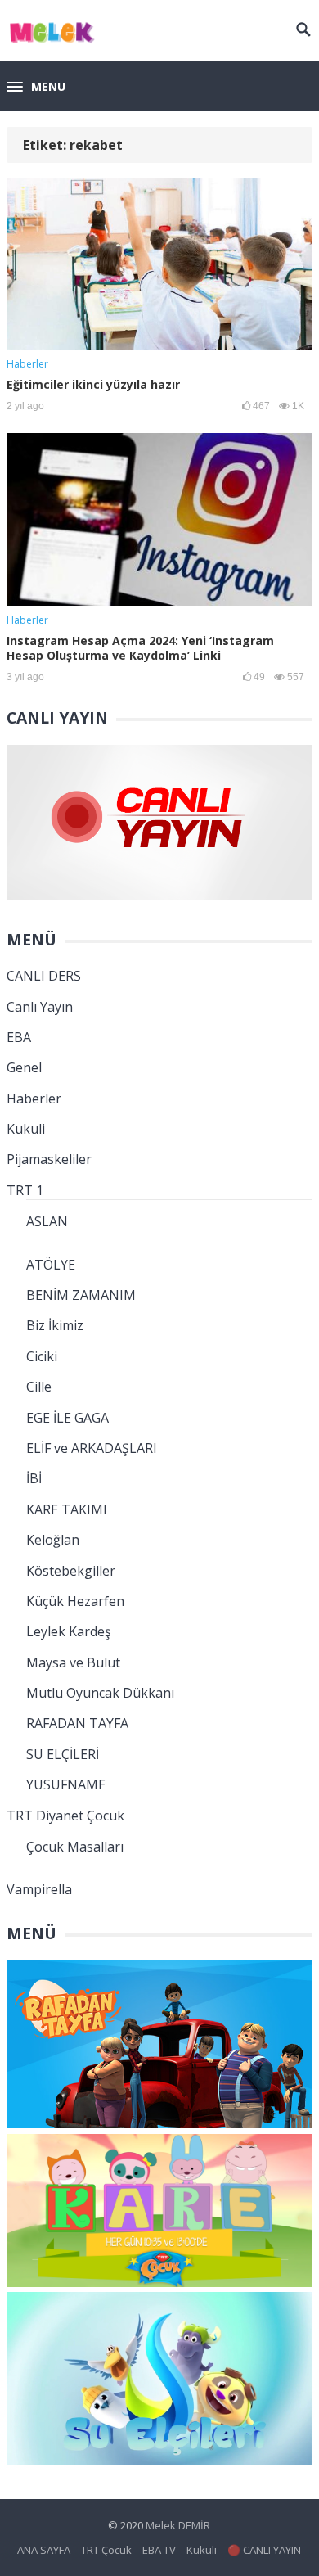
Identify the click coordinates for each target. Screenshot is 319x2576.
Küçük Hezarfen (75, 1601)
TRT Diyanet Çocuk (65, 1816)
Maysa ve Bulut (73, 1662)
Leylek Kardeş (69, 1631)
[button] (36, 88)
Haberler (27, 364)
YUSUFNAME (66, 1784)
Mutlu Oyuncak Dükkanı (100, 1693)
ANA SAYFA (44, 2550)
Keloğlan (53, 1540)
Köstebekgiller (71, 1571)
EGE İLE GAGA (67, 1418)
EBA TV (159, 2550)
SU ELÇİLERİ (63, 1754)
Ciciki (42, 1356)
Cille (39, 1387)
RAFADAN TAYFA (77, 1723)
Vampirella (39, 1889)
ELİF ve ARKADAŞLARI (92, 1448)
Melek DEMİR (178, 2525)
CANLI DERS (44, 976)
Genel (24, 1067)
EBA (19, 1037)
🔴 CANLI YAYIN (264, 2550)
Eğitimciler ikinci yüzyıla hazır (93, 384)
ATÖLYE (51, 1265)
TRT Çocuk (106, 2550)
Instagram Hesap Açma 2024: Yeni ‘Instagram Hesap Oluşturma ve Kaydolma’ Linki (140, 648)
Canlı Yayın (40, 1007)
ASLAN (47, 1221)
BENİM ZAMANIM (81, 1295)
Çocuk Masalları (75, 1847)
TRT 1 (25, 1190)
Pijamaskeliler (49, 1159)
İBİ (34, 1478)
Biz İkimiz (55, 1325)
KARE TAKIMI (67, 1509)
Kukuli (26, 1129)
